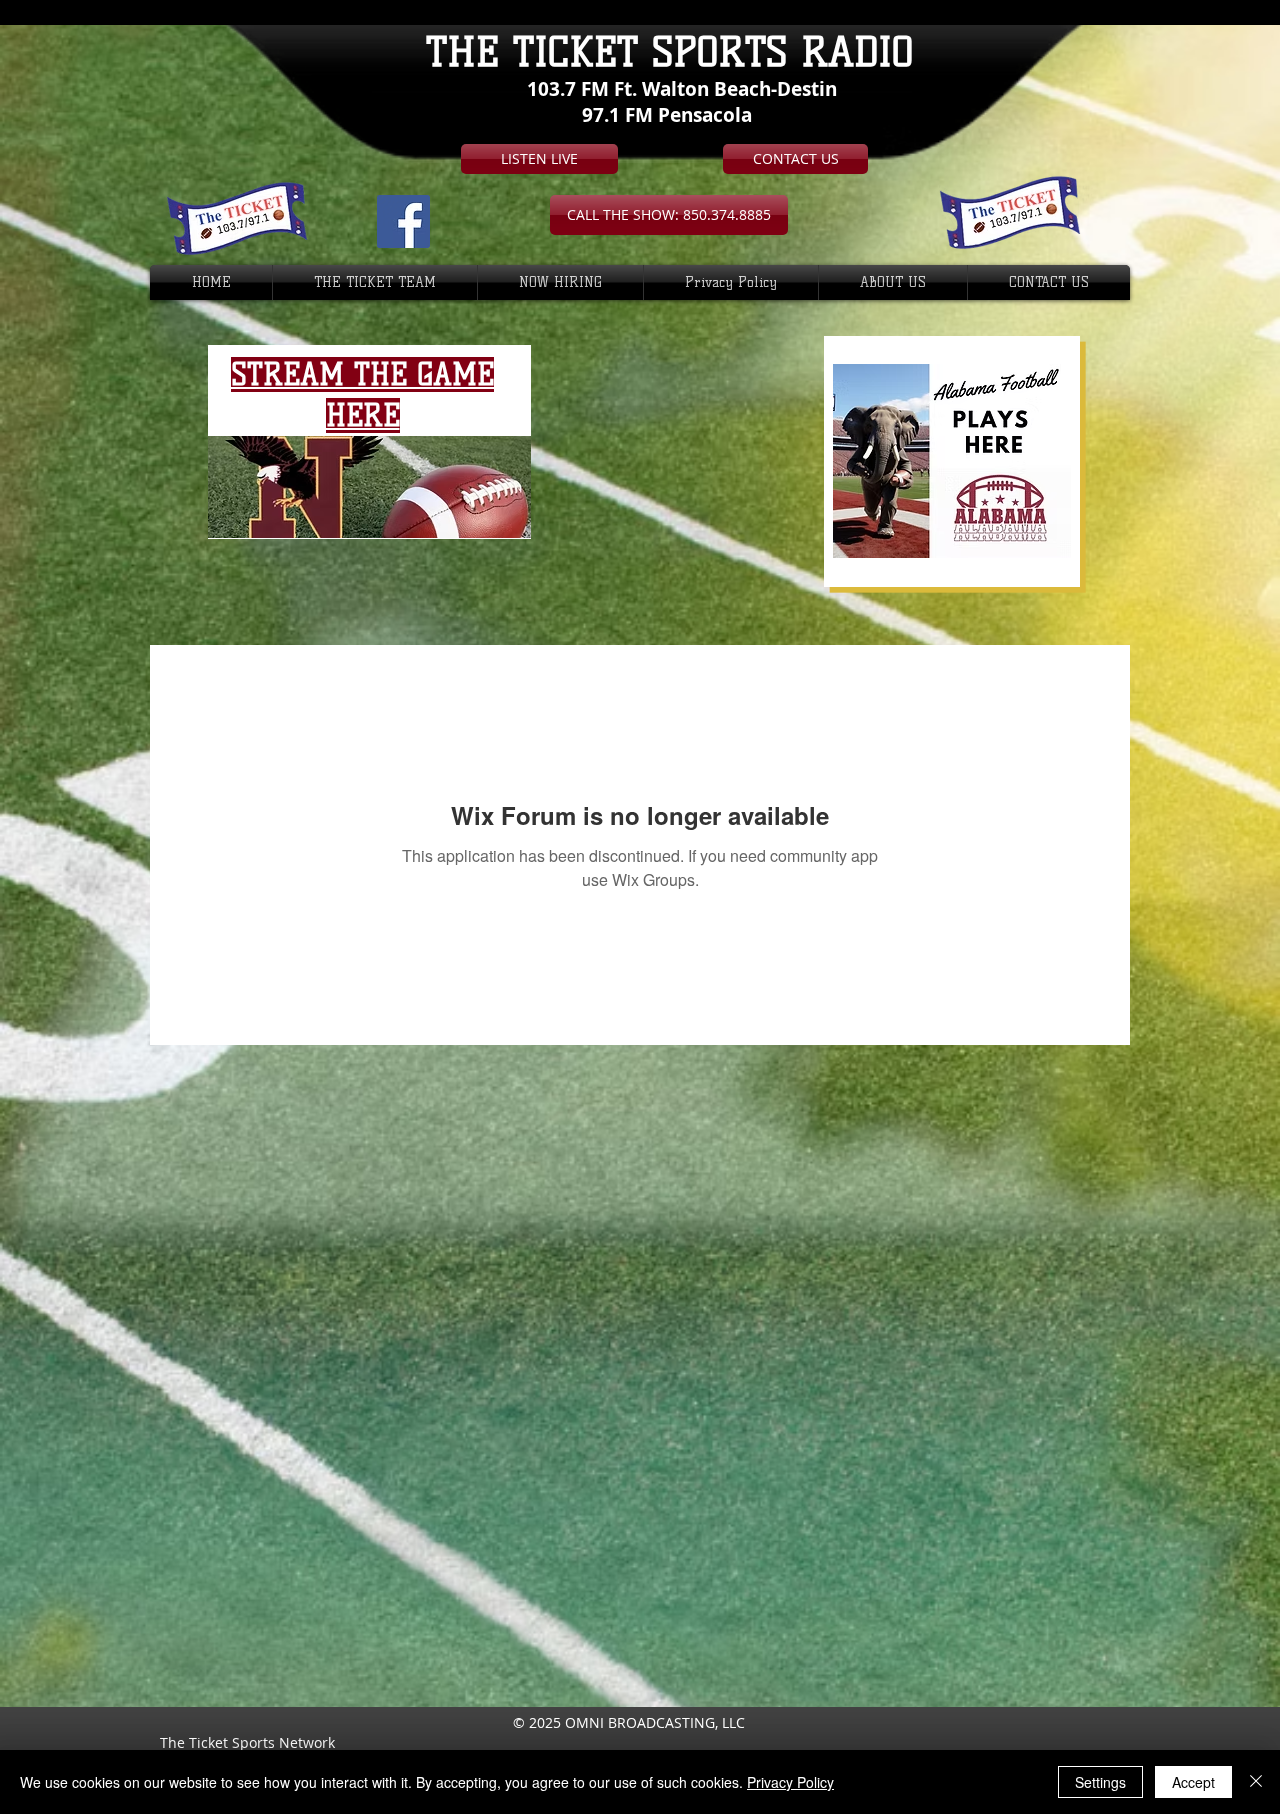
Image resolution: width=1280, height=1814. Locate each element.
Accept (1193, 1782)
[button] (669, 215)
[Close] (1256, 1782)
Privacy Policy (790, 1782)
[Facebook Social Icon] (403, 221)
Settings (1100, 1782)
